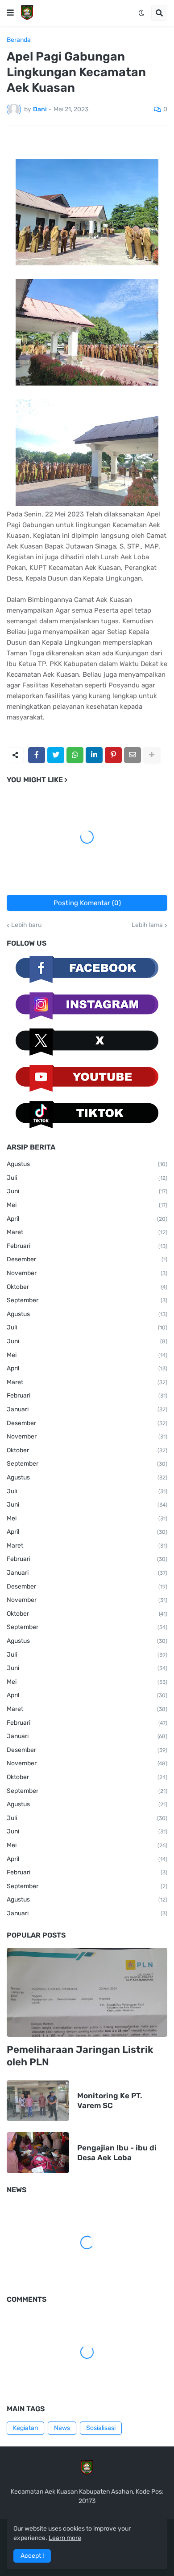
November (87, 1273)
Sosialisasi (101, 2428)
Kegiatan (25, 2428)
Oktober (87, 1287)
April (87, 1219)
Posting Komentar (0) (87, 903)
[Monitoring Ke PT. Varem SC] (38, 2101)
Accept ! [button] (32, 2556)
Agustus (87, 1164)
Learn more (65, 2538)
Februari (87, 1246)
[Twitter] (56, 755)
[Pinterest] (113, 755)
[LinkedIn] (94, 755)
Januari (87, 1409)
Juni (87, 1191)
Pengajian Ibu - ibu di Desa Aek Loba (117, 2153)
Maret (87, 1232)
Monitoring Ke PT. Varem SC (110, 2101)
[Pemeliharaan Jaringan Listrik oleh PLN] (87, 1992)
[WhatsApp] (75, 755)
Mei (87, 1205)
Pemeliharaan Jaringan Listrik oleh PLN (80, 2056)
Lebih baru (26, 925)
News (62, 2428)
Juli (87, 1178)
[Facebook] (37, 755)
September (87, 1300)
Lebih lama (147, 925)
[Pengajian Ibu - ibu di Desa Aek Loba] (38, 2153)
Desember (87, 1259)
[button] (10, 13)
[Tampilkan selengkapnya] (152, 755)
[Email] (133, 755)
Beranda (19, 40)
